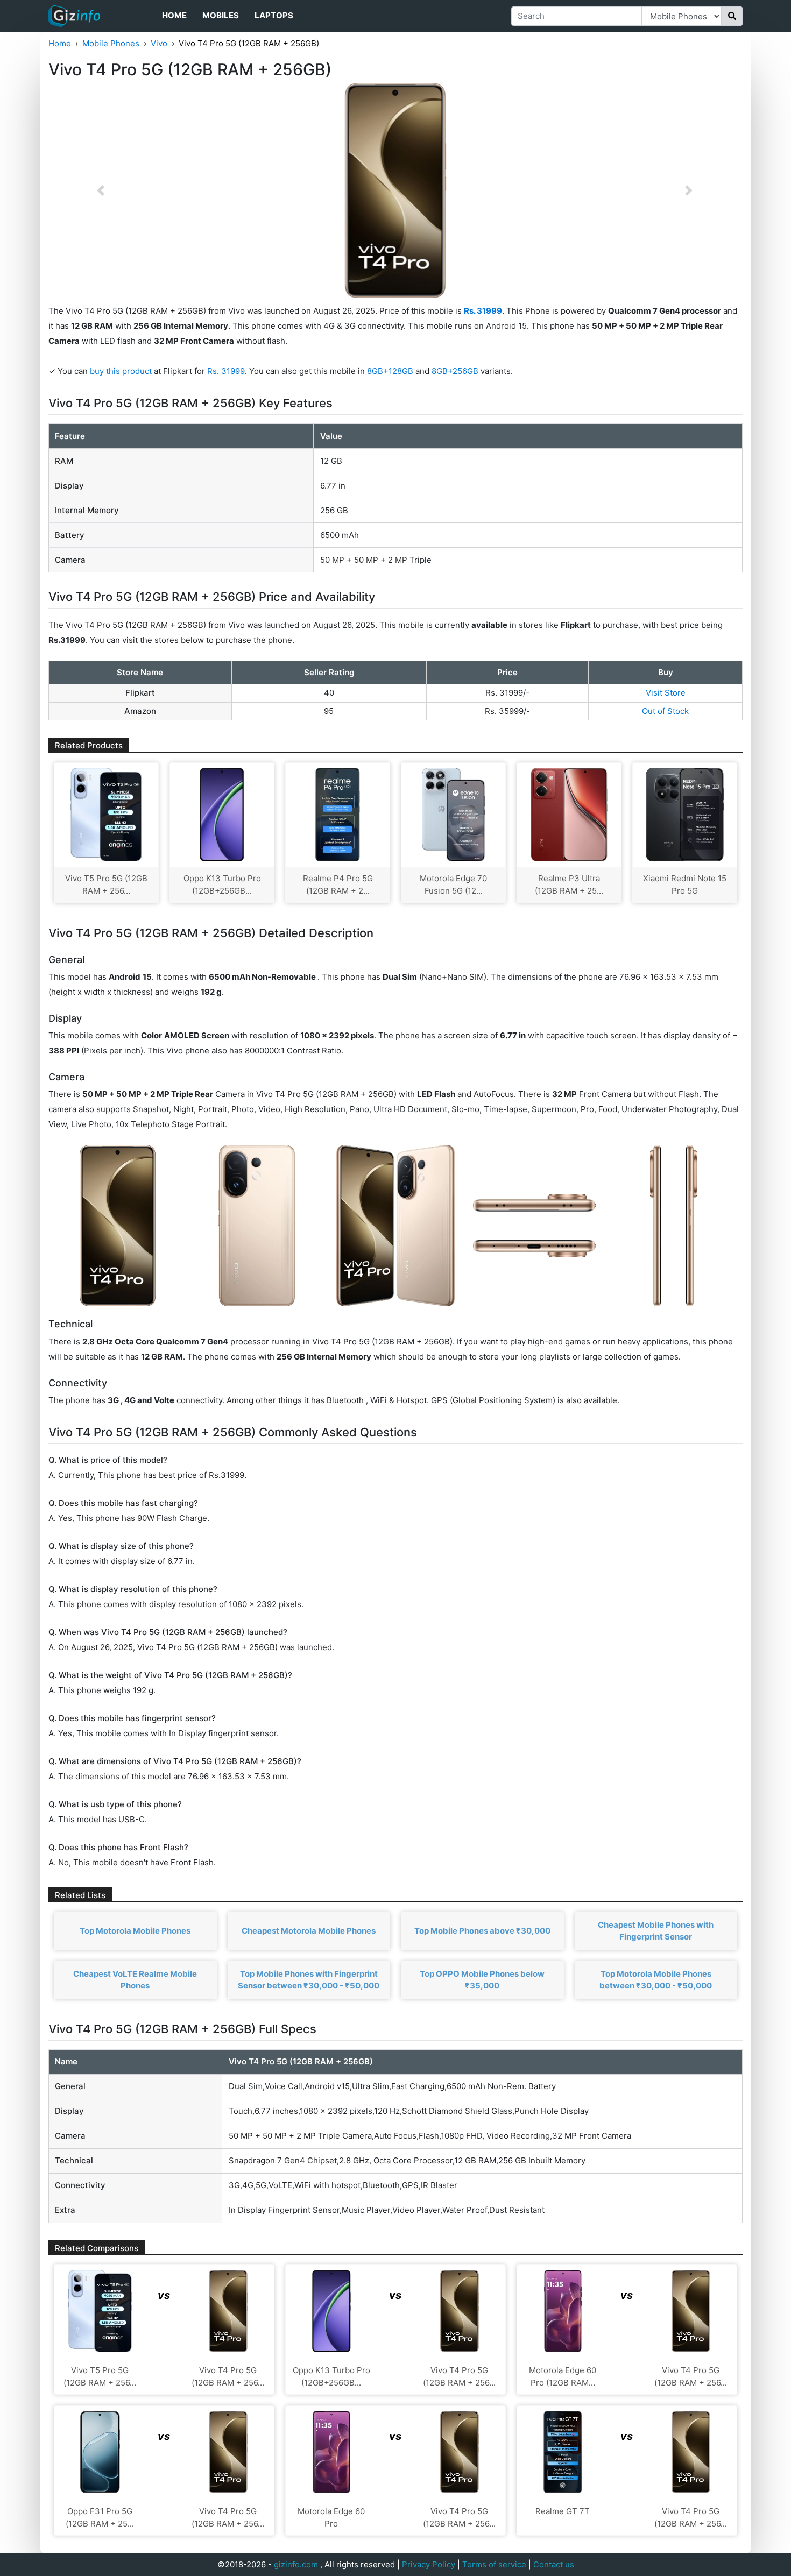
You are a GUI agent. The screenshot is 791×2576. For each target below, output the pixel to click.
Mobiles (221, 15)
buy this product (121, 371)
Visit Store (666, 693)
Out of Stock (665, 711)
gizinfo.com (296, 2564)
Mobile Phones (111, 43)
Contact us (554, 2564)
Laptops (274, 15)
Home (174, 15)
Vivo (159, 43)
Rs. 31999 (226, 371)
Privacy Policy (429, 2564)
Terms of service (494, 2564)
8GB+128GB (391, 371)
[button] (101, 190)
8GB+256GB (456, 371)
